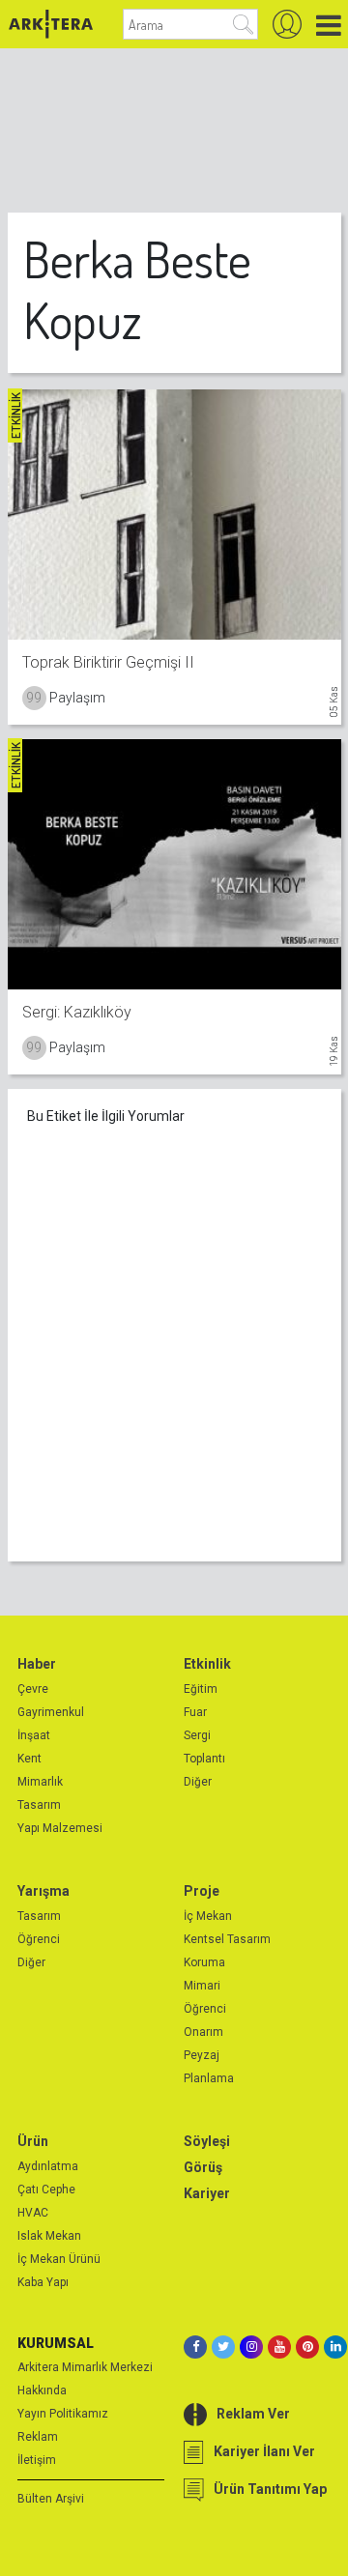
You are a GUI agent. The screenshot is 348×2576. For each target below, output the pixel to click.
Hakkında (42, 2390)
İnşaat (34, 1735)
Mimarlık (40, 1782)
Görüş (203, 2167)
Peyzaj (202, 2055)
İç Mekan (208, 1916)
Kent (29, 1759)
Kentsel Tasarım (227, 1939)
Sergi (197, 1735)
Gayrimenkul (51, 1712)
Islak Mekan (49, 2236)
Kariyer (207, 2193)
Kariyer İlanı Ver (264, 2451)
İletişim (37, 2460)
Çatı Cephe (46, 2190)
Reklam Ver (253, 2414)
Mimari (202, 1986)
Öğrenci (39, 1939)
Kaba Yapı (43, 2282)
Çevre (33, 1689)
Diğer (198, 1782)
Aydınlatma (48, 2166)
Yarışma (43, 1891)
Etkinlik (207, 1664)
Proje (202, 1891)
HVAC (33, 2213)
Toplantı (204, 1759)
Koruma (204, 1962)
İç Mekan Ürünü (59, 2259)
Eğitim (201, 1689)
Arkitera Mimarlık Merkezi (85, 2367)
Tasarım (39, 1805)
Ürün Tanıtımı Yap (270, 2489)
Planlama (209, 2078)
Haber (37, 1664)
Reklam (38, 2437)
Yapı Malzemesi (60, 1828)
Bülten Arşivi (51, 2499)
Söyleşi (207, 2141)
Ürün (33, 2141)
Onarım (203, 2032)
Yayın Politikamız (63, 2414)
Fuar (195, 1712)
